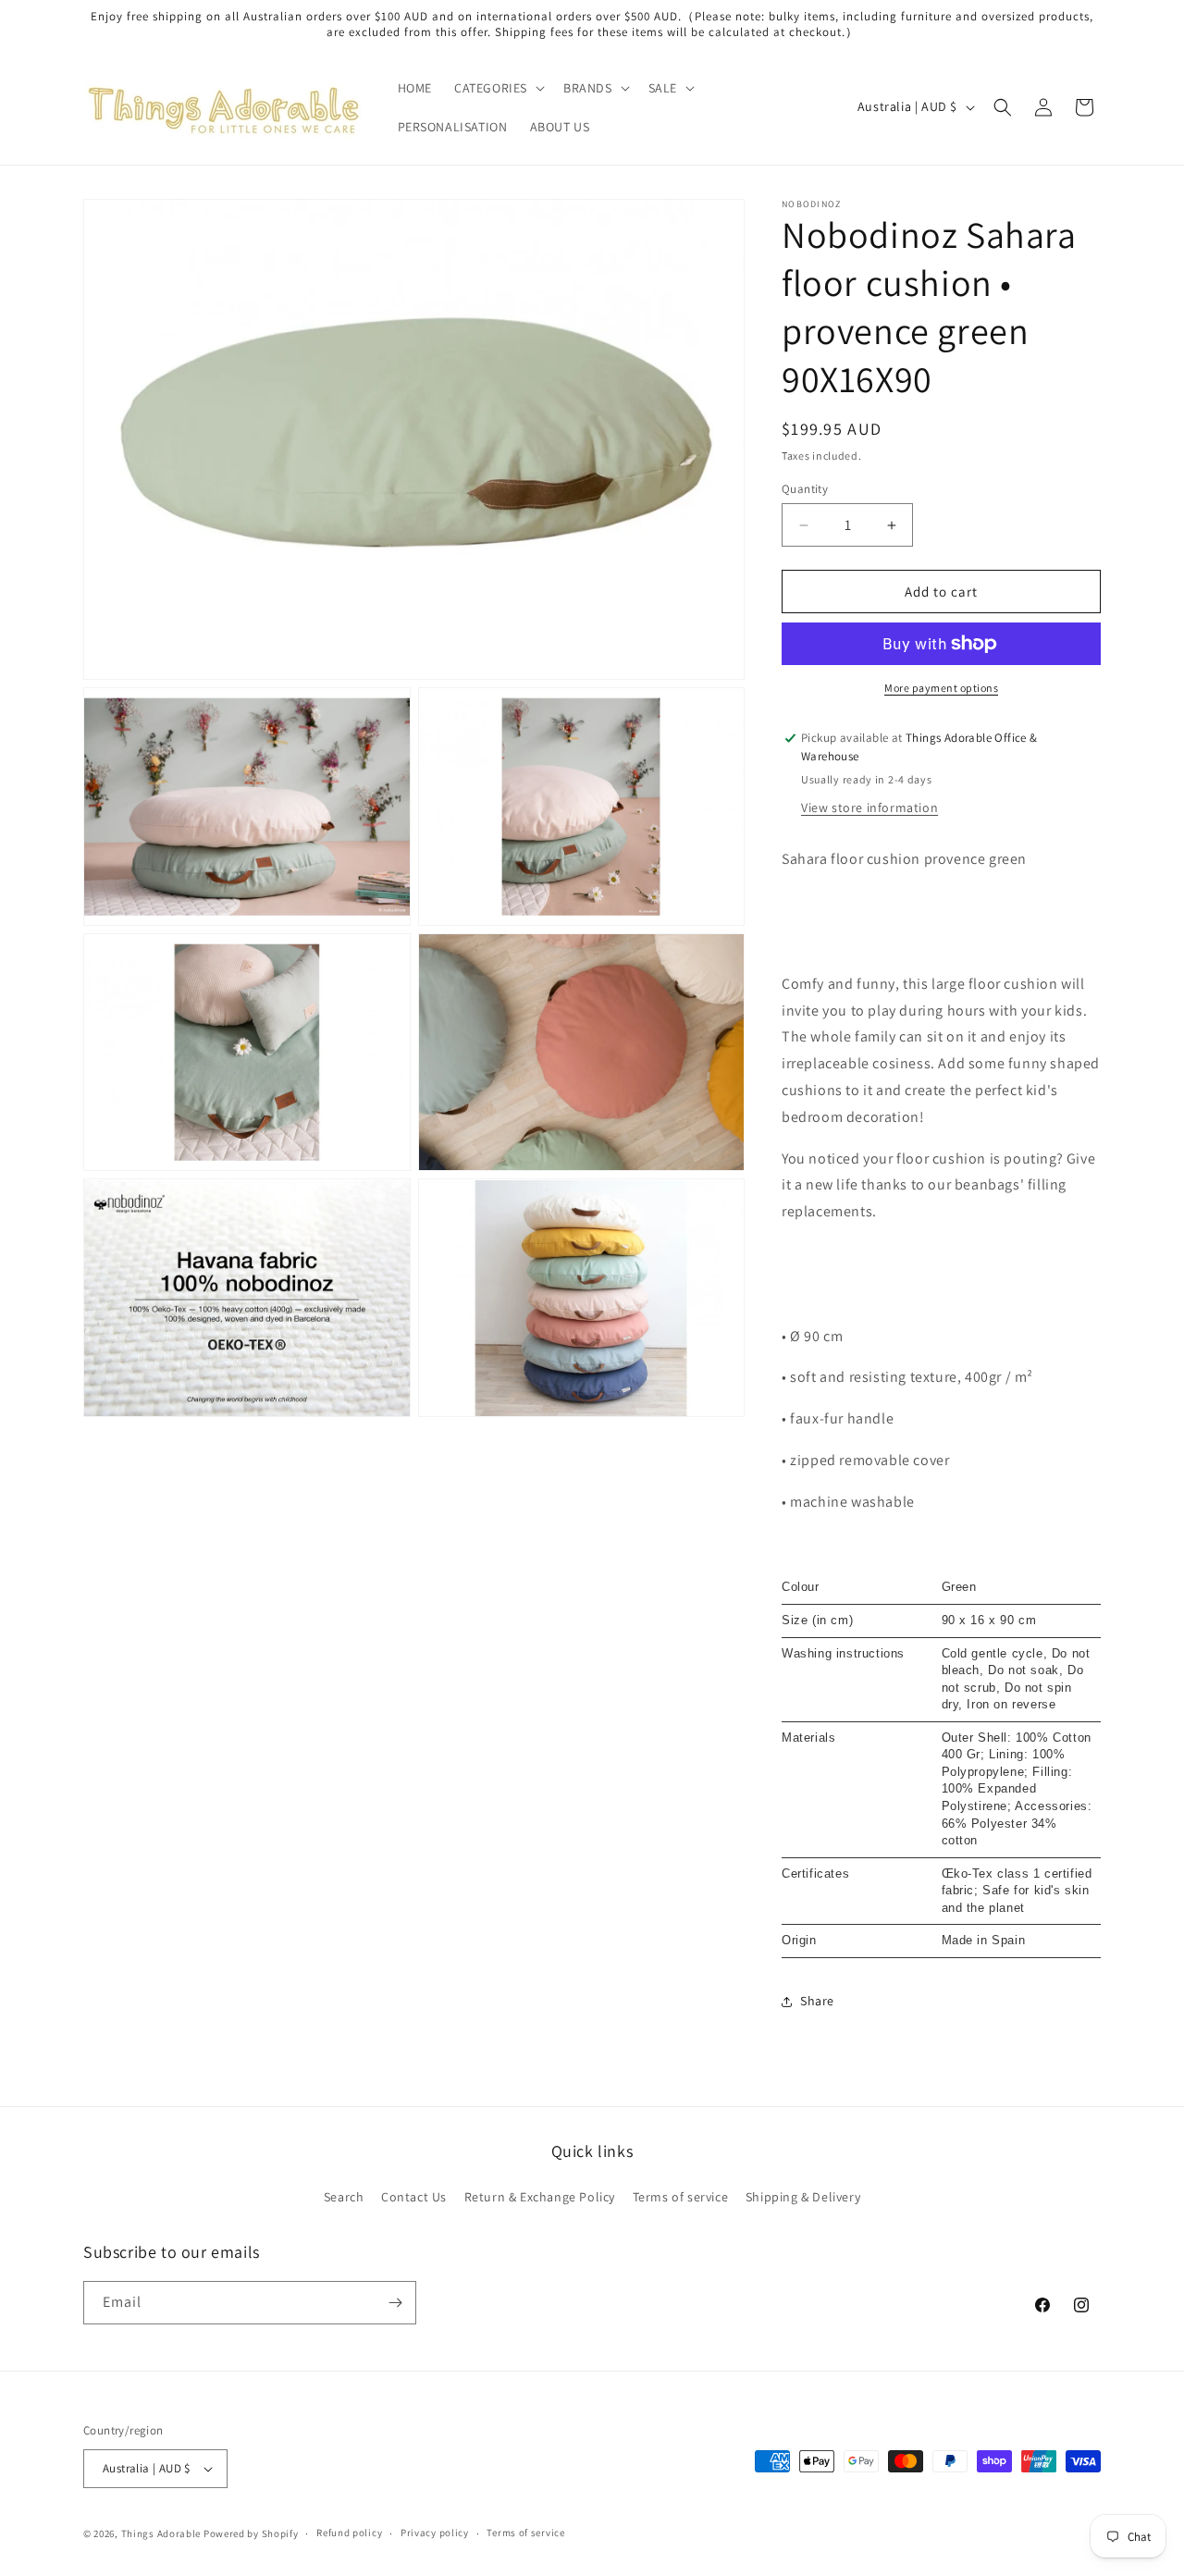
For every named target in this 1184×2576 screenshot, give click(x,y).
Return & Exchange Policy (540, 2197)
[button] (498, 88)
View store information (869, 807)
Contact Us (414, 2197)
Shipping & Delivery (803, 2197)
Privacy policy (435, 2533)
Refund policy (349, 2533)
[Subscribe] (395, 2303)
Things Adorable (161, 2533)
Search (344, 2197)
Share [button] (817, 2001)
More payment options (941, 688)
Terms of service (681, 2197)
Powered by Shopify (251, 2533)
